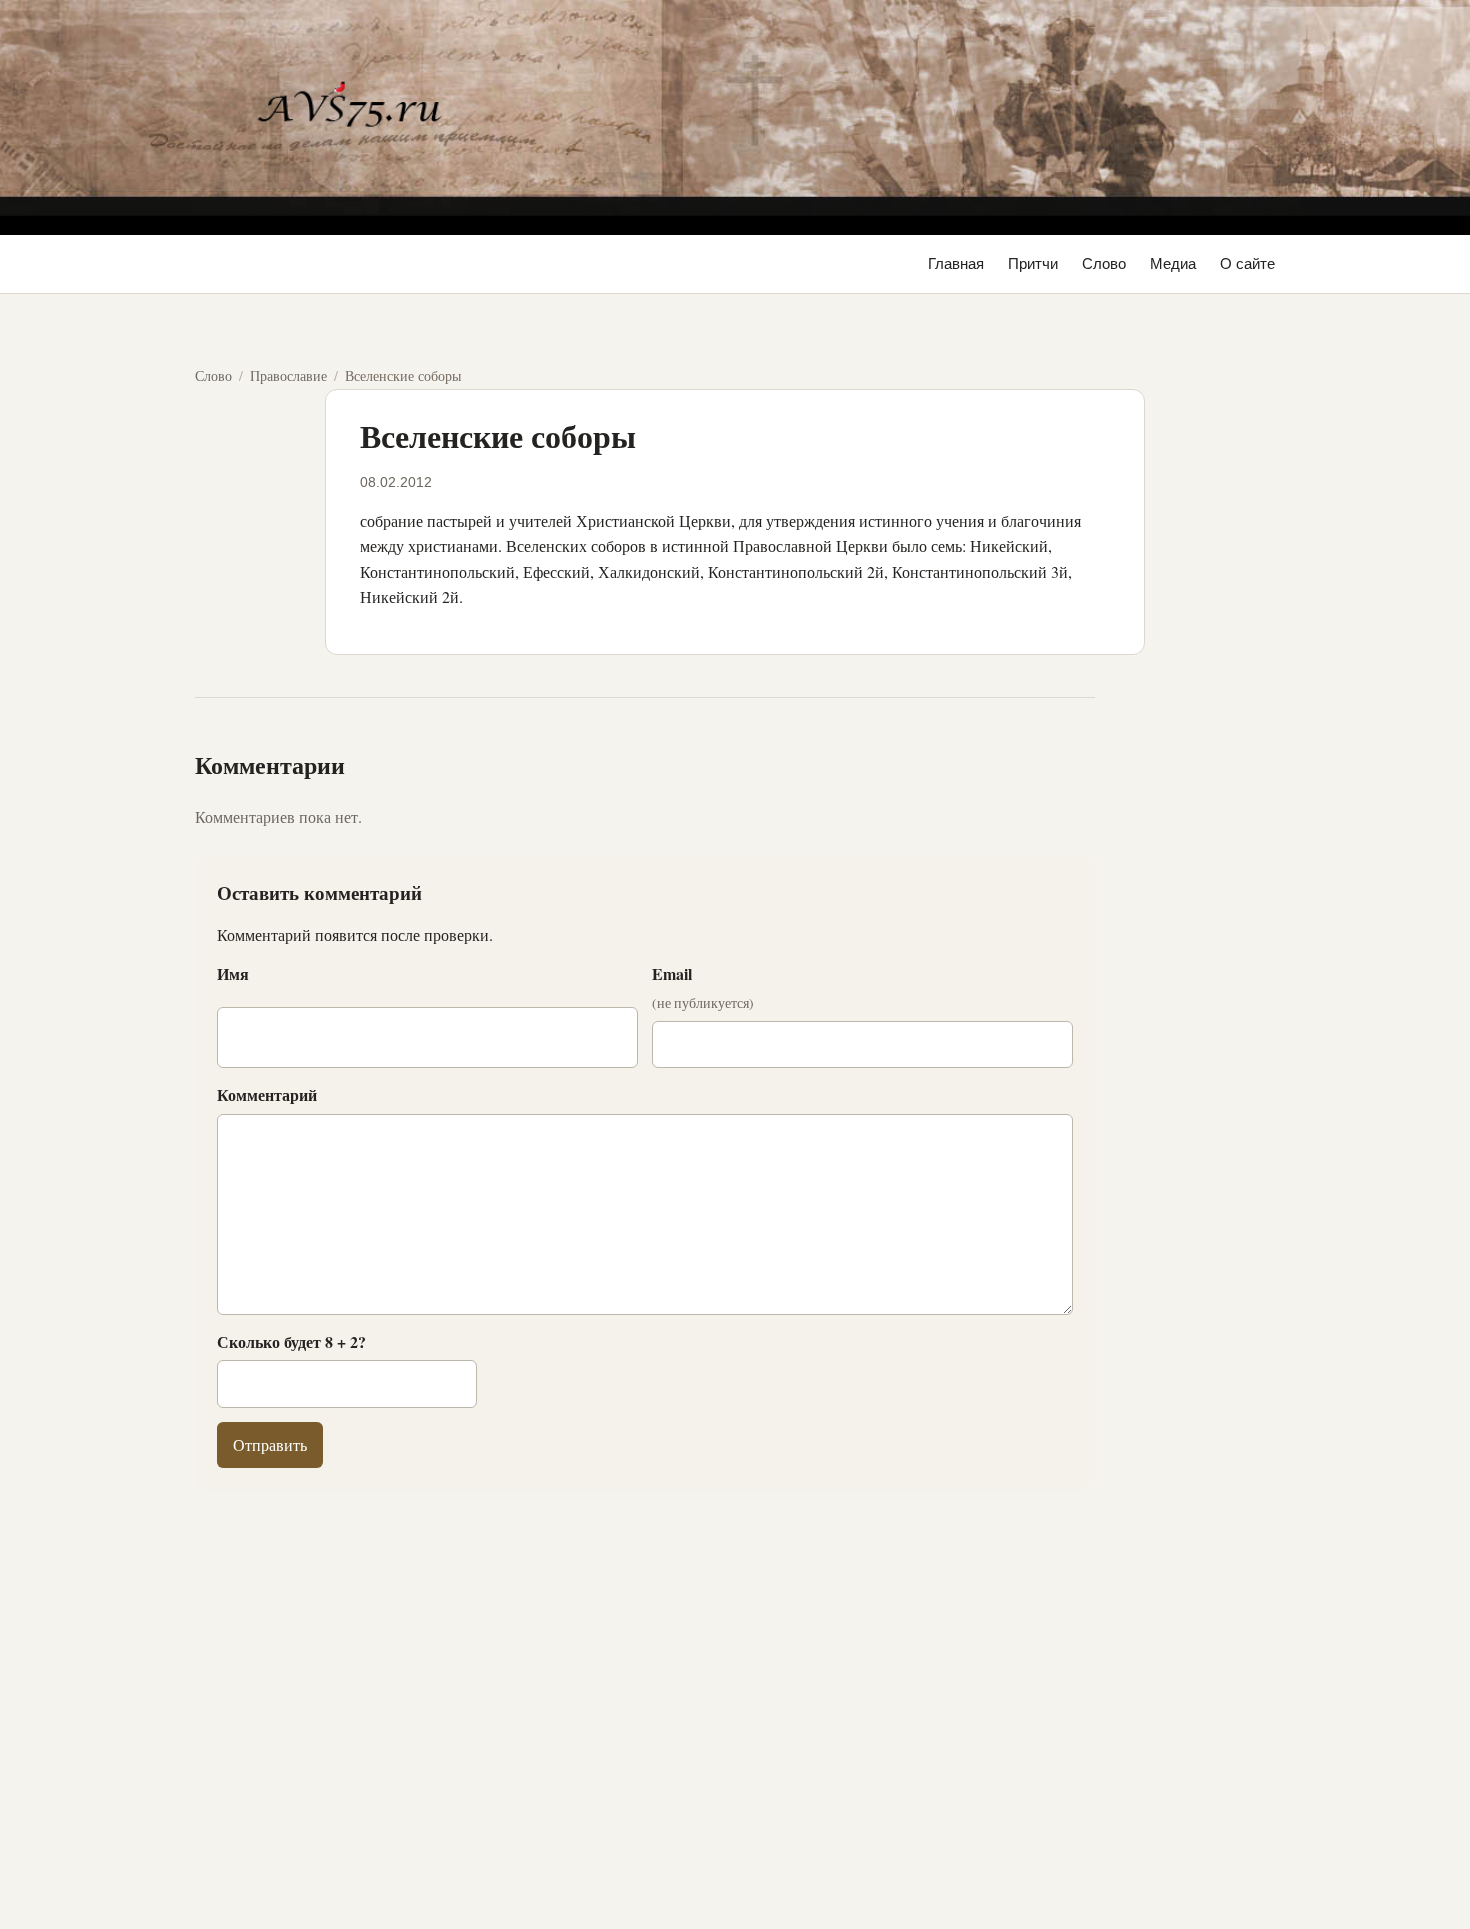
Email (703, 987)
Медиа (1173, 263)
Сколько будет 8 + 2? (291, 1341)
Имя (233, 973)
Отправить (270, 1444)
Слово (1104, 263)
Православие (288, 375)
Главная (956, 263)
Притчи (1033, 263)
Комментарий (267, 1094)
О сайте (1247, 263)
